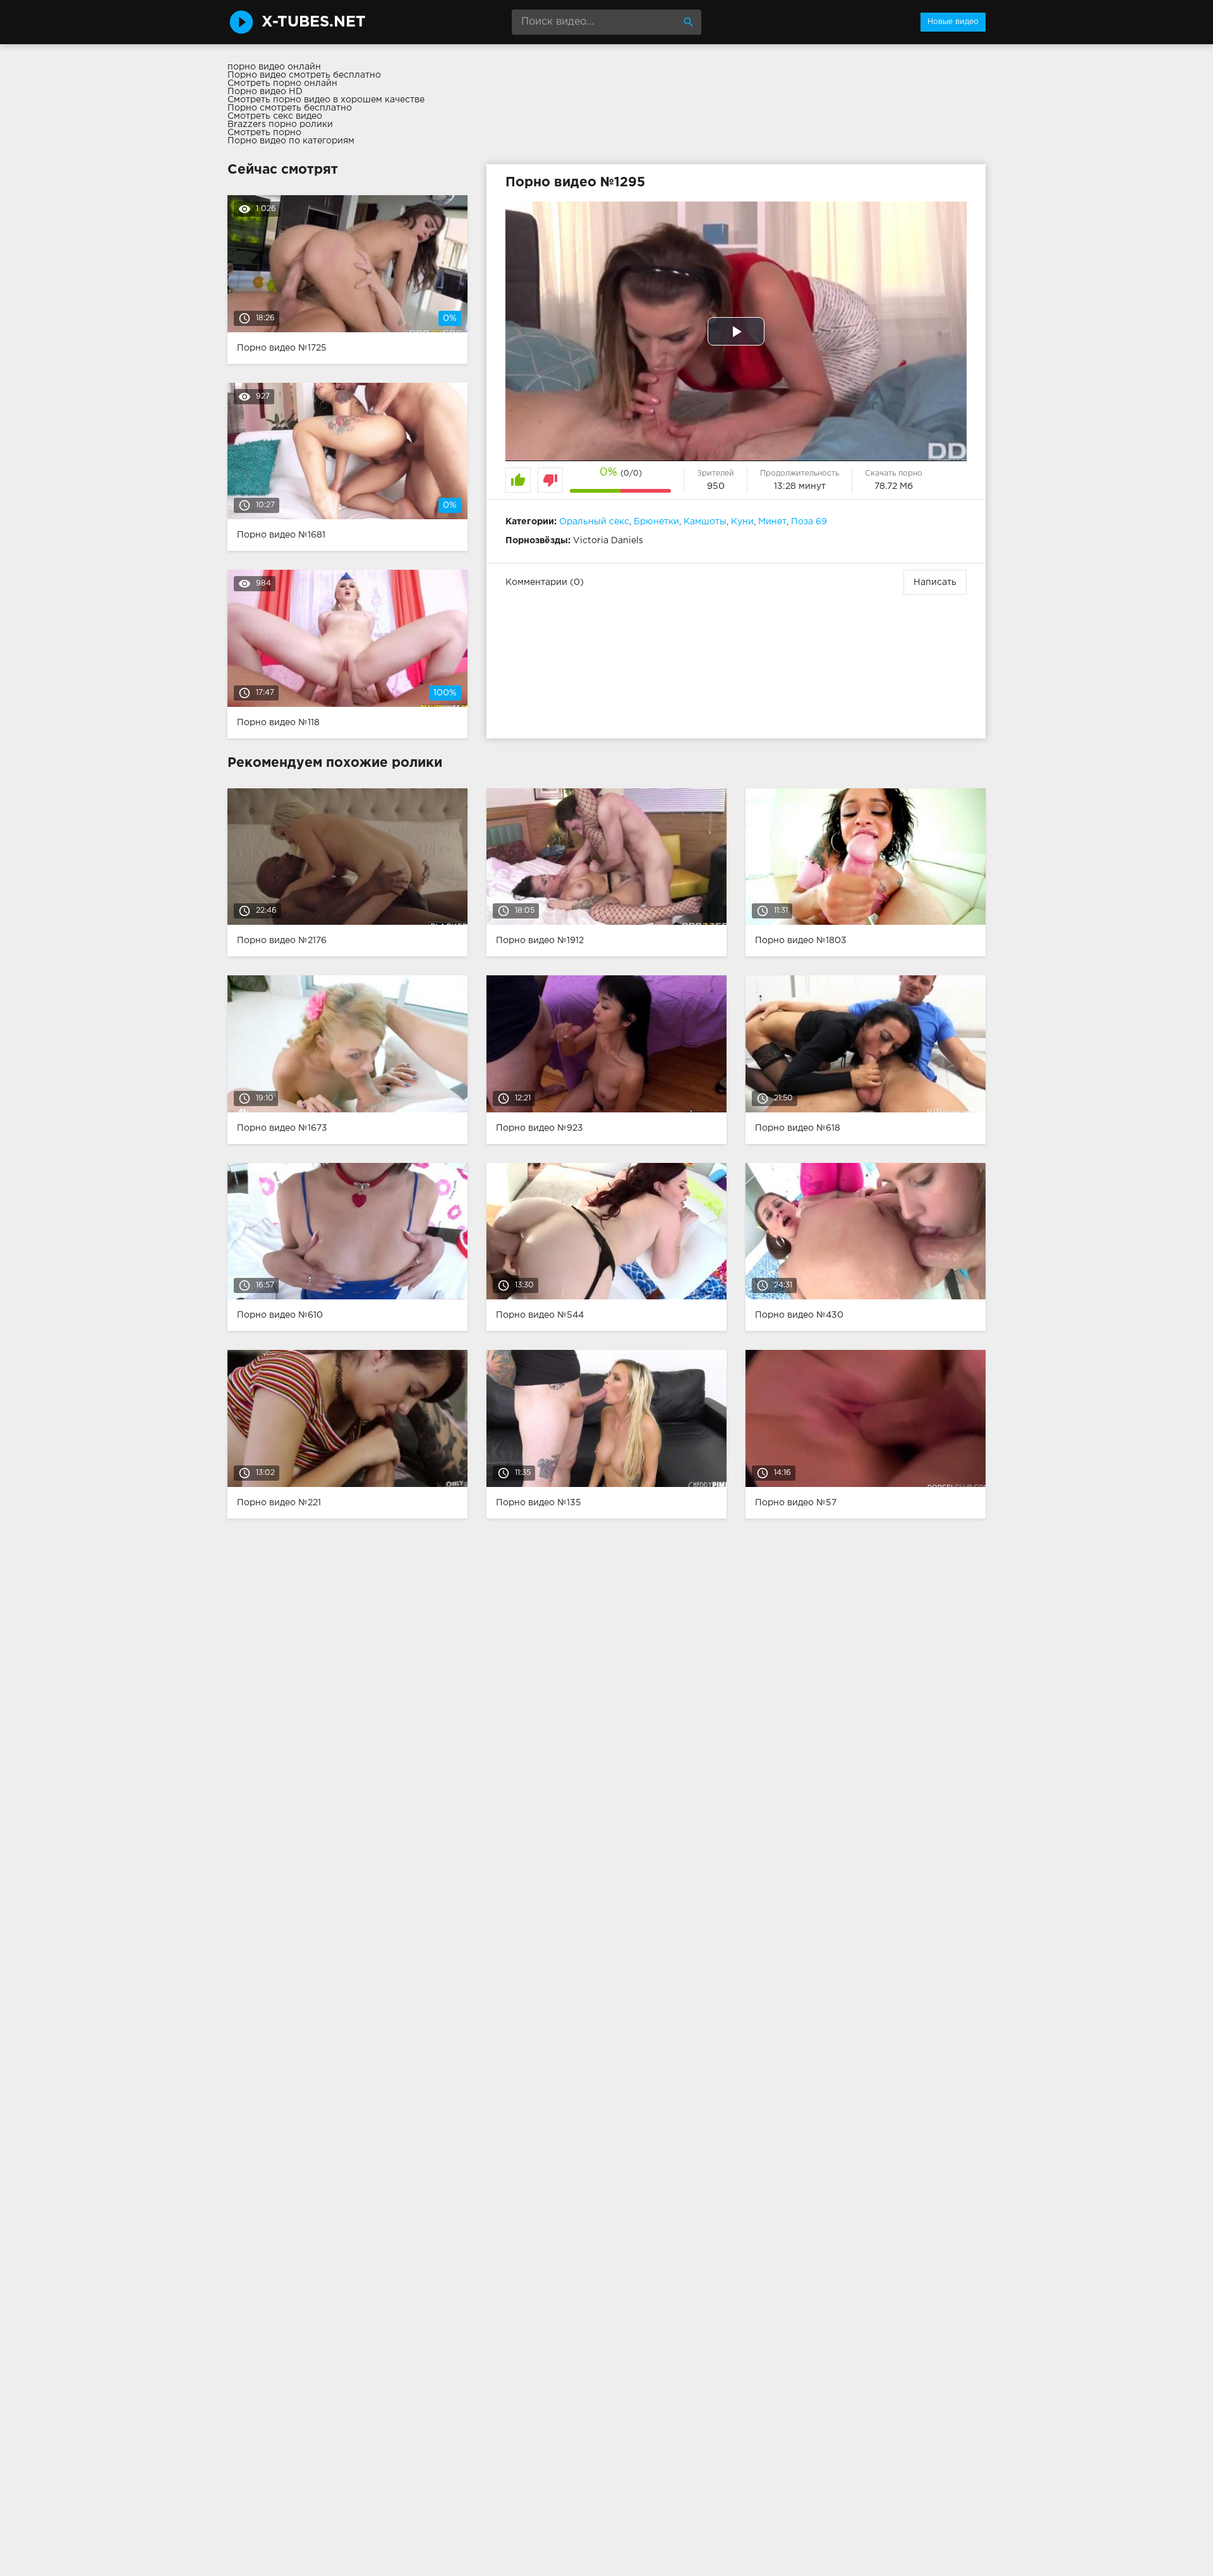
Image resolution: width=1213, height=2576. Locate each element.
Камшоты (705, 522)
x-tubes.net (314, 22)
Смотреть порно (264, 133)
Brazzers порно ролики (280, 124)
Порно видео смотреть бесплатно (304, 75)
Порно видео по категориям (291, 141)
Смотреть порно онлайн (282, 83)
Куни (742, 522)
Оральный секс (594, 522)
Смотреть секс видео (275, 116)
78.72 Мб (894, 486)
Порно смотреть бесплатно (290, 108)
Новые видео (953, 22)
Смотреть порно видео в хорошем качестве (326, 100)
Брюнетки (656, 522)
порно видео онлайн (274, 67)
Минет (772, 522)
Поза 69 (809, 522)
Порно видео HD (265, 92)
